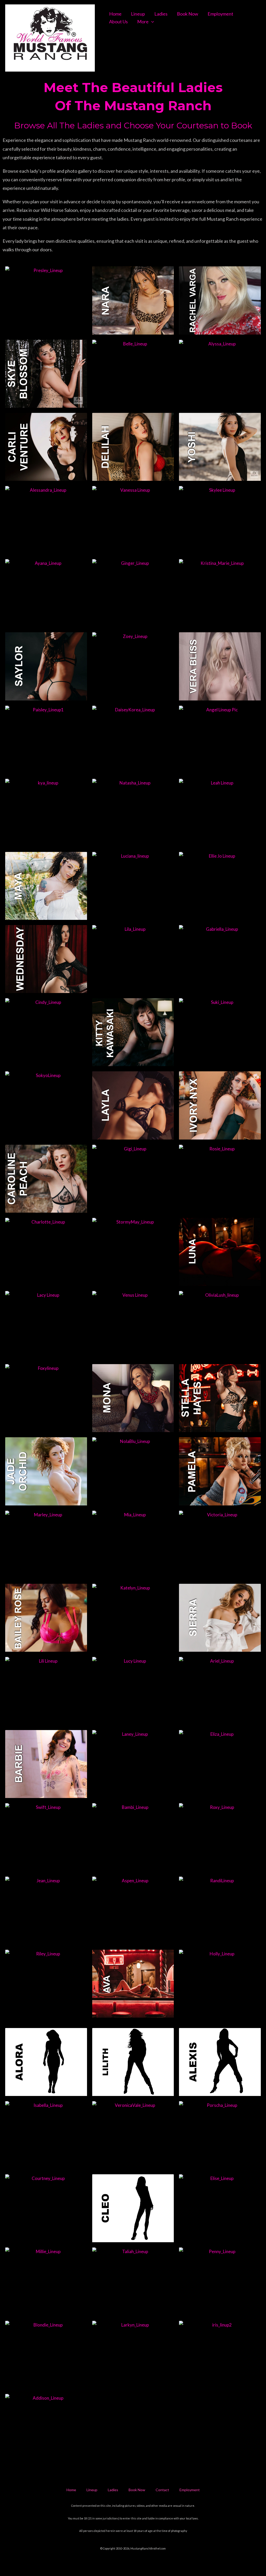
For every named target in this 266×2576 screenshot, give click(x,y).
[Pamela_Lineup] (220, 1471)
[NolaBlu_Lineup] (133, 1471)
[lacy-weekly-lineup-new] (46, 1325)
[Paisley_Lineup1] (46, 740)
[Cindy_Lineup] (46, 1032)
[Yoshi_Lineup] (220, 447)
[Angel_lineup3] (220, 740)
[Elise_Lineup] (220, 2208)
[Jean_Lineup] (46, 1911)
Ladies (161, 14)
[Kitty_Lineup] (133, 1032)
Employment (220, 14)
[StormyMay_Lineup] (133, 1252)
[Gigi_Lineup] (133, 1179)
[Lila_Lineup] (133, 959)
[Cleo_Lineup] (133, 2208)
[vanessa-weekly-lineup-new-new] (133, 520)
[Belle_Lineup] (133, 374)
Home (115, 14)
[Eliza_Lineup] (220, 1764)
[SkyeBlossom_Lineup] (46, 374)
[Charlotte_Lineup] (46, 1252)
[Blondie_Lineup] (46, 2355)
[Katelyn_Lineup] (133, 1618)
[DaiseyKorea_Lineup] (133, 740)
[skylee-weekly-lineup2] (220, 520)
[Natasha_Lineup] (133, 813)
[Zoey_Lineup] (133, 666)
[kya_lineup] (46, 813)
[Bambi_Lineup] (133, 1837)
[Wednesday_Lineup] (46, 959)
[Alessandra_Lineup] (46, 520)
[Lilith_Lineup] (133, 2062)
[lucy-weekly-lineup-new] (133, 1691)
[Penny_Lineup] (220, 2281)
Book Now (188, 14)
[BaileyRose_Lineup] (46, 1618)
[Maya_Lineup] (46, 886)
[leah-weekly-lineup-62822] (220, 813)
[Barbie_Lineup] (46, 1764)
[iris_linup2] (220, 2355)
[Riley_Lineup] (46, 1984)
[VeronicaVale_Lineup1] (133, 2135)
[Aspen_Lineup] (133, 1911)
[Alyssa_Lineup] (220, 374)
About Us (118, 22)
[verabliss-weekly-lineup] (220, 666)
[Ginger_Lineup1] (133, 593)
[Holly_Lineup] (220, 1984)
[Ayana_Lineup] (46, 593)
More (143, 22)
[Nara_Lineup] (133, 300)
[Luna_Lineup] (220, 1252)
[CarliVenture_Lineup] (46, 447)
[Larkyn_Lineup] (133, 2355)
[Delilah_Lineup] (133, 447)
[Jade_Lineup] (46, 1471)
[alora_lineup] (46, 2062)
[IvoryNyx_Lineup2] (220, 1105)
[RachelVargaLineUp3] (220, 300)
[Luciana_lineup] (133, 886)
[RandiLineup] (220, 1911)
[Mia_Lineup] (133, 1545)
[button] (151, 22)
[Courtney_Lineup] (46, 2208)
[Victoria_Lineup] (220, 1545)
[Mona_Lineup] (133, 1398)
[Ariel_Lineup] (220, 1691)
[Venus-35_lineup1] (133, 1325)
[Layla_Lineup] (133, 1105)
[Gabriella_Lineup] (220, 959)
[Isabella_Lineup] (46, 2135)
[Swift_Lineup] (46, 1837)
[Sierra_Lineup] (220, 1618)
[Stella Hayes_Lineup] (220, 1398)
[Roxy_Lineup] (220, 1837)
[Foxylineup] (46, 1398)
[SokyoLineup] (46, 1105)
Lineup (138, 14)
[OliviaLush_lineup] (220, 1325)
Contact (162, 2490)
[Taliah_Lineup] (133, 2281)
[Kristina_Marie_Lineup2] (220, 593)
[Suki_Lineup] (220, 1032)
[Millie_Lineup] (46, 2281)
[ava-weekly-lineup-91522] (133, 1984)
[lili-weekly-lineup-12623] (46, 1691)
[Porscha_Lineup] (220, 2135)
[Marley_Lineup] (46, 1545)
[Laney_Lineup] (133, 1764)
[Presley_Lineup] (46, 300)
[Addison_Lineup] (46, 2428)
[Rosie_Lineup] (220, 1179)
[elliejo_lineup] (220, 886)
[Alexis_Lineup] (220, 2062)
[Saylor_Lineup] (46, 666)
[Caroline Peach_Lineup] (46, 1179)
